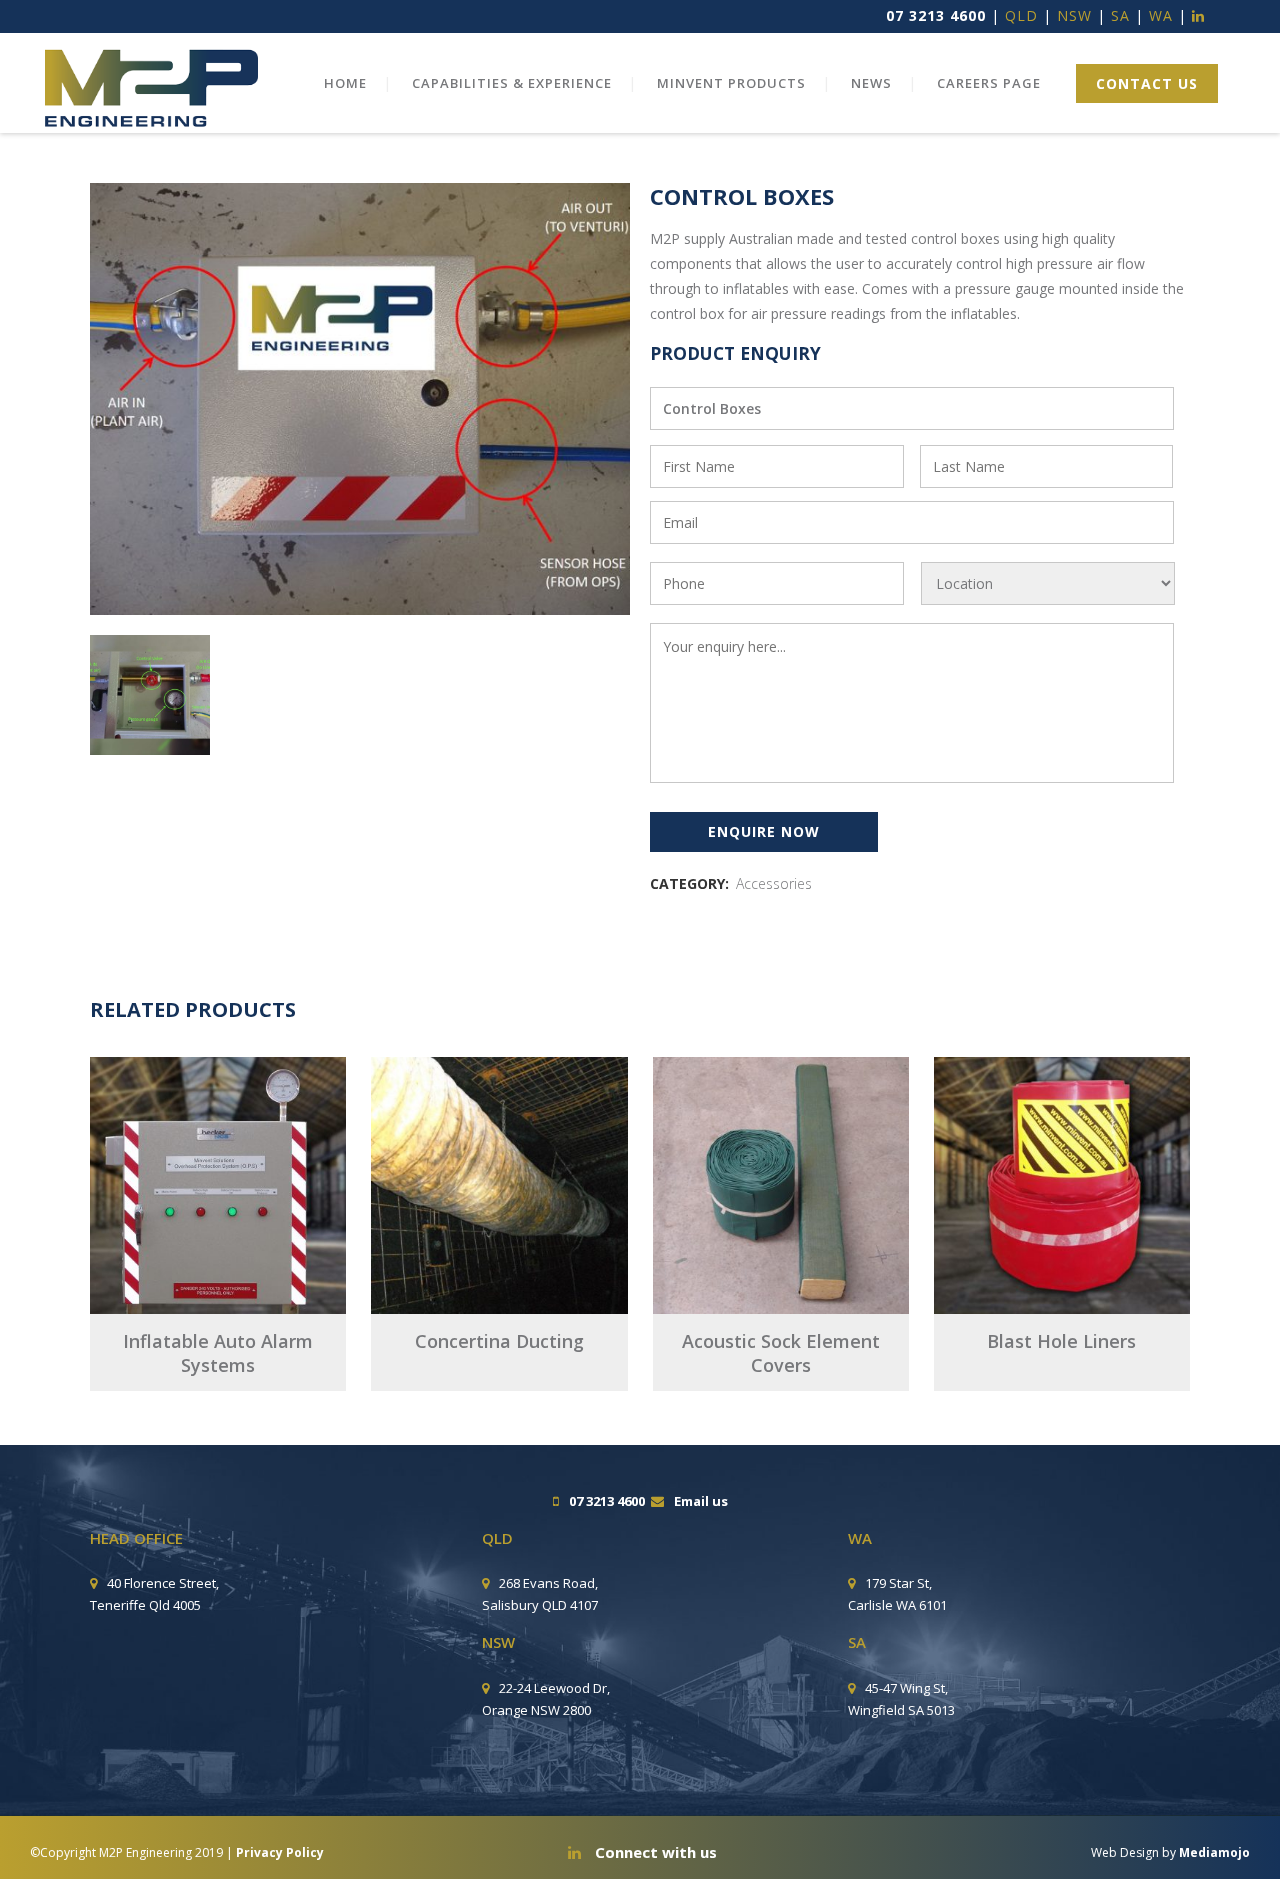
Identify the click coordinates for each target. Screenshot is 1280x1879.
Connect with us (654, 1852)
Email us (701, 1501)
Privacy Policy (280, 1852)
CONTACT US (1147, 83)
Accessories (774, 883)
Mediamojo (1214, 1852)
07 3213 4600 (936, 15)
